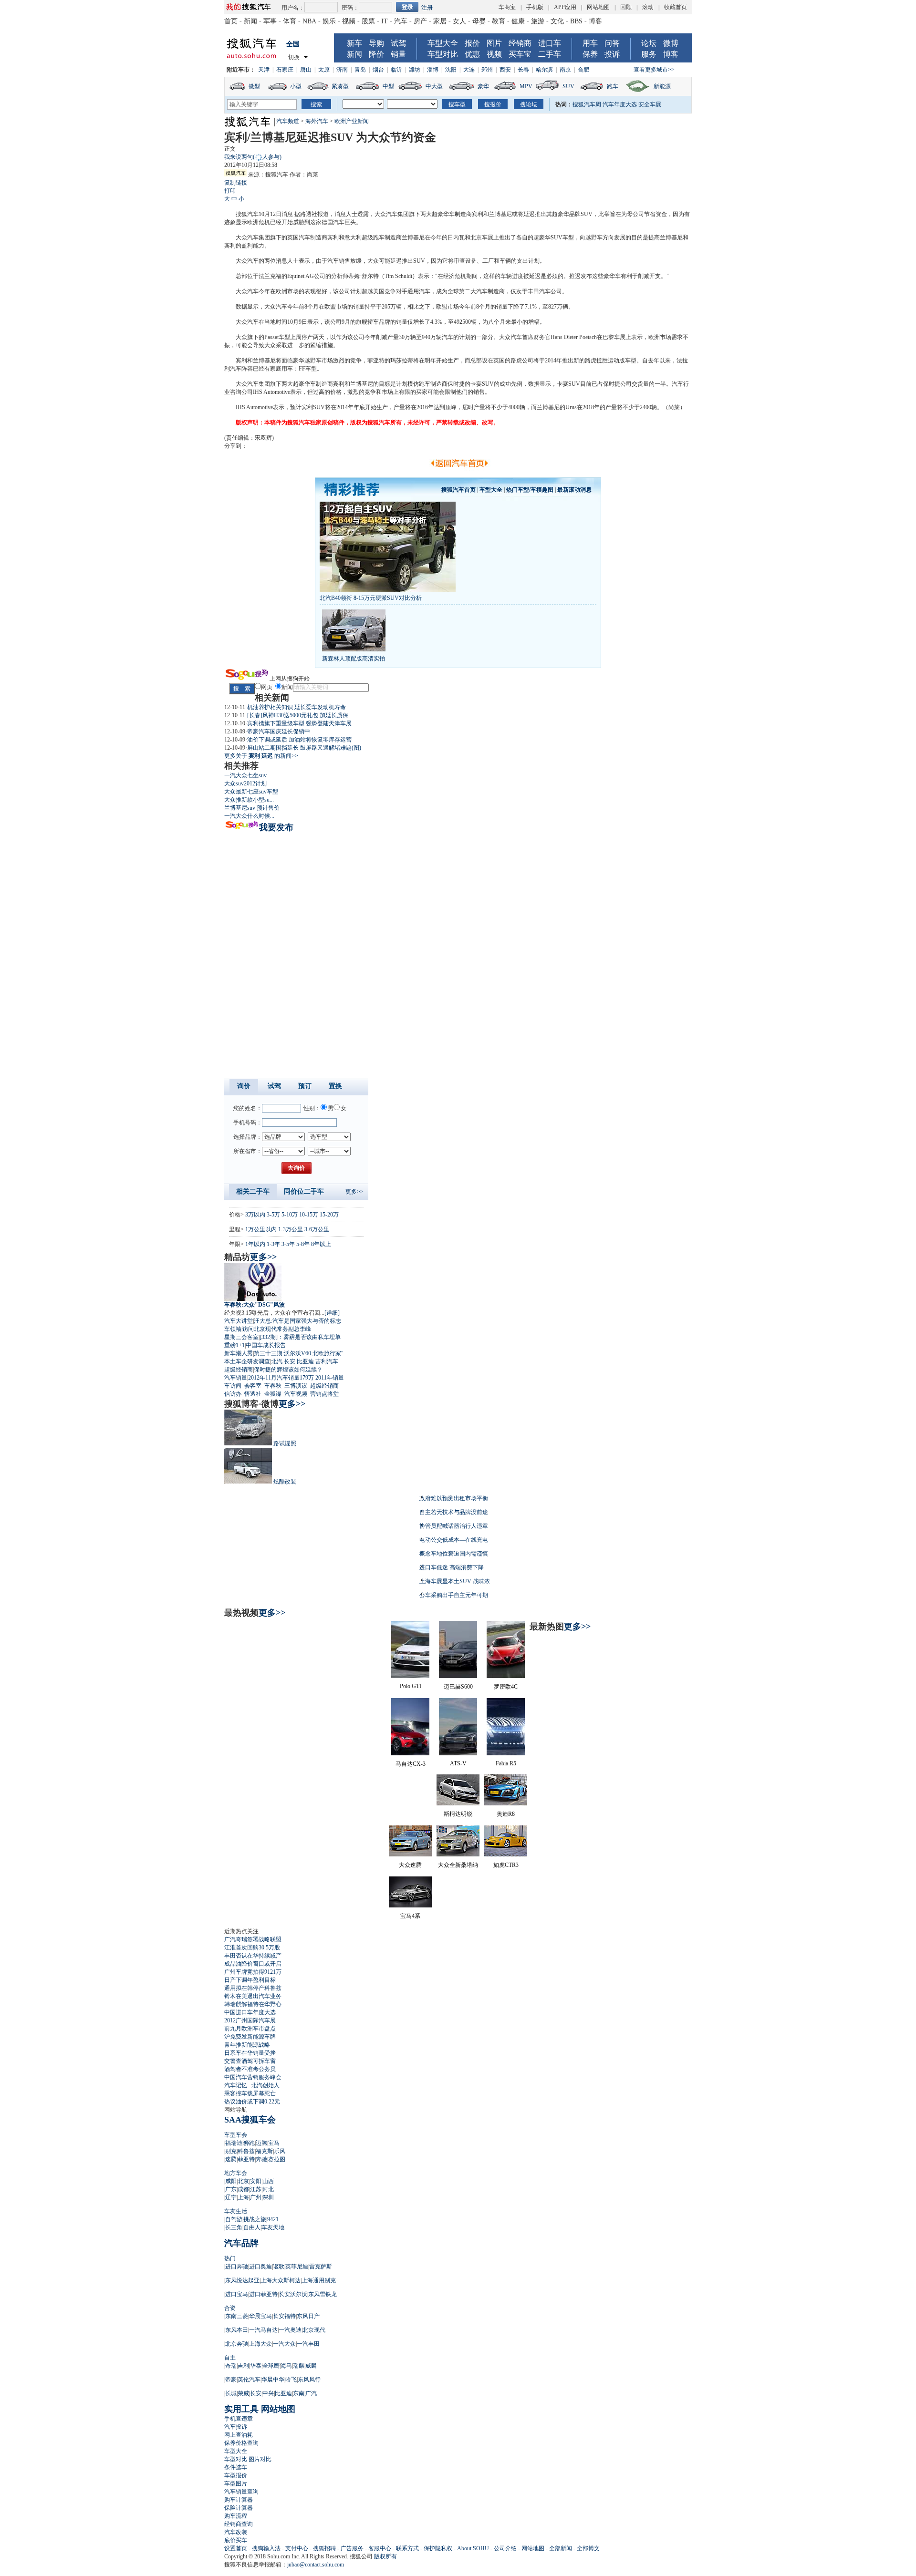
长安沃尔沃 (293, 2294)
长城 (231, 2393)
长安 (290, 1361)
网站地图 (598, 7)
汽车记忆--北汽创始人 (252, 2085)
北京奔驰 (237, 2344)
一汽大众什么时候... (249, 816)
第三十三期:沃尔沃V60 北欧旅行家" (299, 1353)
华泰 (256, 2366)
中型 (388, 86)
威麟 (311, 2366)
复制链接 (236, 183)
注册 (427, 8)
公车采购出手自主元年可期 (454, 1595)
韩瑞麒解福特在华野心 (253, 2004)
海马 (286, 2366)
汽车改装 (236, 2532)
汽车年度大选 (620, 104)
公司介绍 (505, 2548)
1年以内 (255, 1244)
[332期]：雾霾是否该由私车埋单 (300, 1337)
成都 (243, 2189)
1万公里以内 (261, 1229)
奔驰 (261, 2159)
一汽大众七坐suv (245, 775)
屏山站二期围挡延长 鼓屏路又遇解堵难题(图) (304, 748)
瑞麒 (299, 2366)
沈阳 (451, 70)
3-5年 (288, 1244)
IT (385, 21)
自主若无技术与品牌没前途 (454, 1512)
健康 (518, 21)
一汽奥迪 (290, 2330)
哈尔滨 (544, 70)
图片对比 (260, 2459)
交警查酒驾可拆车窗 (250, 2061)
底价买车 (236, 2540)
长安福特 (284, 2316)
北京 (243, 2181)
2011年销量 (330, 1378)
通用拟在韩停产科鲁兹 (253, 1988)
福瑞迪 (234, 2143)
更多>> (354, 1192)
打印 (230, 191)
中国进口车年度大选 (250, 2012)
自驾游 (234, 2219)
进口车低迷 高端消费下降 (452, 1567)
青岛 (360, 70)
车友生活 (236, 2211)
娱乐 (329, 21)
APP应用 (565, 7)
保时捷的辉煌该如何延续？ (288, 1370)
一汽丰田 (308, 2344)
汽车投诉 (236, 2427)
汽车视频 (296, 1394)
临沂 (396, 70)
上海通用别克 (319, 2280)
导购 (376, 43)
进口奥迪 (260, 2267)
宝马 (274, 2143)
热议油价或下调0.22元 (252, 2102)
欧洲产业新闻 (352, 121)
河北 (268, 2189)
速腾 (231, 2159)
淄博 (433, 70)
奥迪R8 (506, 1814)
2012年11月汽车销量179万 (281, 1378)
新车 (354, 43)
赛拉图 (277, 2159)
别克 (231, 2151)
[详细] (332, 1313)
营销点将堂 (324, 1394)
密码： (350, 8)
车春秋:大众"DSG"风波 (255, 1305)
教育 (499, 21)
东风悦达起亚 (242, 2280)
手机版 (535, 7)
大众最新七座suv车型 (251, 792)
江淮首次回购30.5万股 (252, 1947)
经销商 (520, 43)
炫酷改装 (285, 1482)
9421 (273, 2219)
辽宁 (231, 2197)
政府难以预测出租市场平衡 (454, 1498)
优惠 (472, 54)
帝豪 (231, 2380)
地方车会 (236, 2173)
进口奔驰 (237, 2267)
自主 (230, 2358)
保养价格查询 (241, 2443)
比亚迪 (305, 1361)
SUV (568, 86)
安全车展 (650, 104)
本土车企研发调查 (247, 1361)
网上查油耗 (239, 2435)
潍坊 (415, 70)
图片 (494, 43)
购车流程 (236, 2516)
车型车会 (236, 2135)
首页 (231, 21)
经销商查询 (239, 2524)
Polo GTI (411, 1686)
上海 (243, 2197)
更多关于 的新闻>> (261, 756)
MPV (526, 86)
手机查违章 (239, 2419)
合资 (230, 2308)
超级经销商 (239, 1370)
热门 (230, 2258)
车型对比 (443, 54)
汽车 (401, 21)
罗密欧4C (506, 1687)
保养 (590, 54)
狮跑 (249, 2143)
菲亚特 (246, 2159)
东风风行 (309, 2380)
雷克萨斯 (321, 2267)
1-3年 (273, 1244)
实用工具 (241, 2409)
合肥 (583, 70)
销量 (398, 54)
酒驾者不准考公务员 (250, 2069)
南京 (565, 70)
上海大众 (260, 2344)
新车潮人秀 (239, 1353)
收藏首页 (676, 7)
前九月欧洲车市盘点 (250, 2029)
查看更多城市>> (654, 70)
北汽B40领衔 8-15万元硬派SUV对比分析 (371, 598)
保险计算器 (239, 2508)
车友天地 (273, 2227)
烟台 (378, 70)
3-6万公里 (317, 1229)
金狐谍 (273, 1394)
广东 (231, 2189)
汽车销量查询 (241, 2492)
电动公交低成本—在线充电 (454, 1540)
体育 (290, 21)
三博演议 (296, 1386)
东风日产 (308, 2316)
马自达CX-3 (411, 1764)
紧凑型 (340, 86)
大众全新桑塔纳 (458, 1865)
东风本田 (237, 2330)
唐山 (306, 70)
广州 (256, 2197)
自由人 (252, 2227)
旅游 (538, 21)
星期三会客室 (241, 1337)
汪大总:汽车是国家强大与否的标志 (297, 1321)
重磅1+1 (234, 1345)
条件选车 (236, 2467)
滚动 (648, 7)
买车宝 (520, 54)
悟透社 (253, 1394)
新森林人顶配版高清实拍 (354, 659)
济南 (342, 70)
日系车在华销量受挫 (250, 2053)
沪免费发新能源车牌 (250, 2037)
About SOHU (473, 2548)
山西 (268, 2181)
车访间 (233, 1386)
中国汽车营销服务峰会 (253, 2077)
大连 (469, 70)
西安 (505, 70)
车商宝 (507, 7)
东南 (299, 2393)
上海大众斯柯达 (281, 2280)
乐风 (280, 2151)
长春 (523, 70)
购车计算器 (239, 2500)
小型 (296, 86)
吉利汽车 (327, 1361)
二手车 (550, 54)
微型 (254, 86)
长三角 (234, 2227)
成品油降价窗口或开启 (253, 1964)
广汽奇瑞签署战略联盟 (253, 1939)
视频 (349, 21)
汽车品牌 (241, 2243)
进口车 (550, 43)
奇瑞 (231, 2366)
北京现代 (314, 2330)
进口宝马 (237, 2294)
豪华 (483, 86)
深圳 (268, 2197)
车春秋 (273, 1386)
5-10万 (290, 1215)
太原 (324, 70)
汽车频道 (288, 121)
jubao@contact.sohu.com (316, 2565)
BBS (576, 21)
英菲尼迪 (297, 2267)
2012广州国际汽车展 (250, 2020)
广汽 (311, 2393)
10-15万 (309, 1215)
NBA (309, 21)
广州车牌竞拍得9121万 (253, 1972)
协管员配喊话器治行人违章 (454, 1526)
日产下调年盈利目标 (250, 1980)
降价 (376, 54)
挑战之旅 (255, 2219)
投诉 (612, 54)
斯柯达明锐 (458, 1814)
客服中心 (380, 2548)
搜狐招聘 (324, 2548)
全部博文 (588, 2548)
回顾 (626, 7)
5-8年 (303, 1244)
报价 (472, 43)
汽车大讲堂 (239, 1321)
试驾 (398, 43)
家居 (440, 21)
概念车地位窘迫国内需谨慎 (454, 1554)
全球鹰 (271, 2366)
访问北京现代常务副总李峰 (277, 1329)
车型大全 (443, 43)
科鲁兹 (246, 2151)
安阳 (256, 2181)
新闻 (250, 21)
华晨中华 (273, 2380)
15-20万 (329, 1215)
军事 (270, 21)
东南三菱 (237, 2316)
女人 (459, 21)
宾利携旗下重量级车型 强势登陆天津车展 (299, 723)
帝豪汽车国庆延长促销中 (279, 732)
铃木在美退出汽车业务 (253, 1996)
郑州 (487, 70)
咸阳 (231, 2181)
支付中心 (297, 2548)
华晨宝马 (260, 2316)
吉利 (243, 2366)
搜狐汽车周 (587, 104)
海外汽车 (317, 121)
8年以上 (321, 1244)
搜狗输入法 (266, 2548)
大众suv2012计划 (245, 783)
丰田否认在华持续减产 (253, 1956)
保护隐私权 (438, 2548)
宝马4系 (410, 1916)
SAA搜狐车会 (250, 2120)
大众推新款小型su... (249, 800)
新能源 (662, 86)
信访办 (233, 1394)
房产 (420, 21)
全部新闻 (561, 2548)
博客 (595, 21)
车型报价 (236, 2475)
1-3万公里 (291, 1229)
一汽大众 (284, 2344)
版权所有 (385, 2556)
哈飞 (291, 2380)
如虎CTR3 (506, 1865)
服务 (649, 54)
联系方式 (407, 2548)
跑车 (613, 86)
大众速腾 (410, 1865)
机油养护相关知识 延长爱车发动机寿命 (297, 707)
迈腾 (261, 2143)
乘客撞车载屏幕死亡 (250, 2093)
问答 (612, 43)
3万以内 (255, 1215)
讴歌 (279, 2267)
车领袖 (233, 1329)
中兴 (268, 2393)
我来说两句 (253, 157)
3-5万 (273, 1215)
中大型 (434, 86)
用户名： (293, 8)
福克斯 (264, 2151)
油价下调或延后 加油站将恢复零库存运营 (299, 740)
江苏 (256, 2189)
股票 (368, 21)
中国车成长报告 (266, 1345)
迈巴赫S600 (458, 1687)
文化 (557, 21)
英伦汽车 (249, 2380)
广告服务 (352, 2548)
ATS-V (458, 1763)
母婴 (479, 21)
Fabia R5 (506, 1763)
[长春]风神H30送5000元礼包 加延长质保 (298, 715)
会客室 (253, 1386)
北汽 (277, 1361)
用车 (590, 43)
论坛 (649, 43)
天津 (264, 70)
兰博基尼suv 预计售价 (252, 808)
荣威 (243, 2393)
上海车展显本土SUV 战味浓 (455, 1581)
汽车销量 (236, 1378)
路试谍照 (285, 1443)
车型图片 (236, 2483)
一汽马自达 (263, 2330)
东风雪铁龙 (323, 2294)
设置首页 (236, 2548)
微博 (671, 43)
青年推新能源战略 (247, 2045)
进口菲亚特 (263, 2294)
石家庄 (285, 70)
